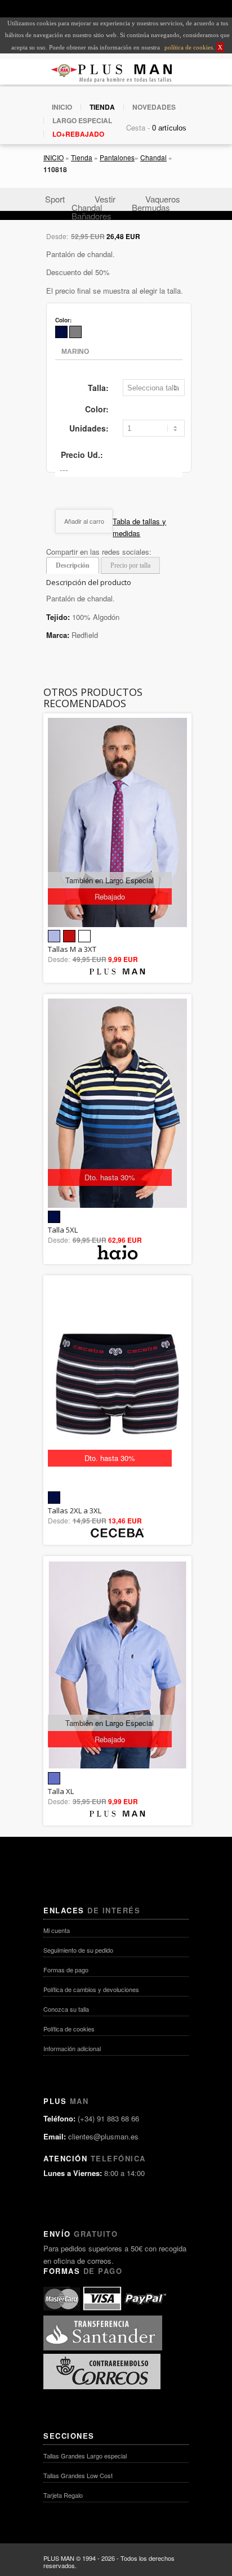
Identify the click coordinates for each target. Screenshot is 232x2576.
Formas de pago (66, 1970)
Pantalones (117, 157)
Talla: (98, 388)
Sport (55, 199)
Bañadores (92, 216)
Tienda (82, 157)
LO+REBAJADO (78, 134)
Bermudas (151, 207)
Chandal (153, 157)
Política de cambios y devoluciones (91, 1989)
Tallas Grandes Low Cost (78, 2475)
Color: (97, 409)
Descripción (73, 565)
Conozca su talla (66, 2009)
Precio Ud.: (82, 455)
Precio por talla (130, 565)
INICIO (62, 107)
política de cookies (188, 47)
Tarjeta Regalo (63, 2495)
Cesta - (138, 127)
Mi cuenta (57, 1930)
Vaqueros (163, 199)
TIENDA (102, 107)
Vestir (105, 199)
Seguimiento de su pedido (78, 1950)
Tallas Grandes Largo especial (85, 2456)
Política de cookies (69, 2029)
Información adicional (72, 2048)
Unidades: (89, 428)
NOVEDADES (154, 107)
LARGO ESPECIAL (82, 120)
